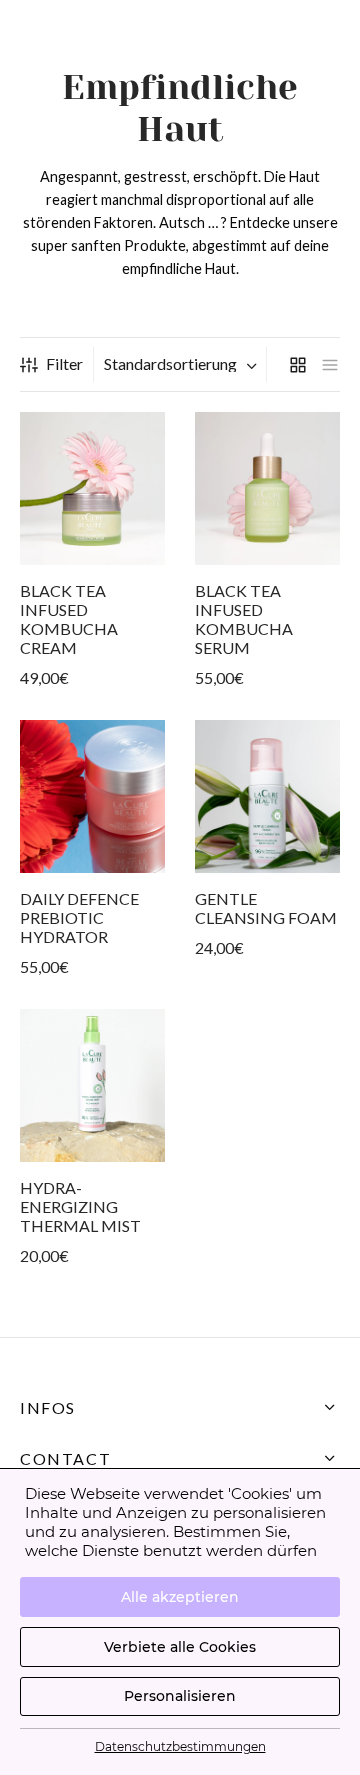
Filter (64, 363)
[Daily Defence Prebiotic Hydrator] (92, 796)
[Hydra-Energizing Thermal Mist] (92, 1085)
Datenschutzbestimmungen (180, 1746)
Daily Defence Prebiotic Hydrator (79, 917)
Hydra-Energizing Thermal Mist (80, 1205)
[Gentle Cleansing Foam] (267, 796)
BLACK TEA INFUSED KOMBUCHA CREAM (69, 619)
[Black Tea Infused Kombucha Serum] (267, 488)
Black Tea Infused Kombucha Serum (244, 619)
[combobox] (182, 364)
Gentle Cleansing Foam (266, 908)
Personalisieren (180, 1696)
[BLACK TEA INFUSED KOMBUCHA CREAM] (92, 488)
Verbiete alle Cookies (180, 1647)
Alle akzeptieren (180, 1597)
